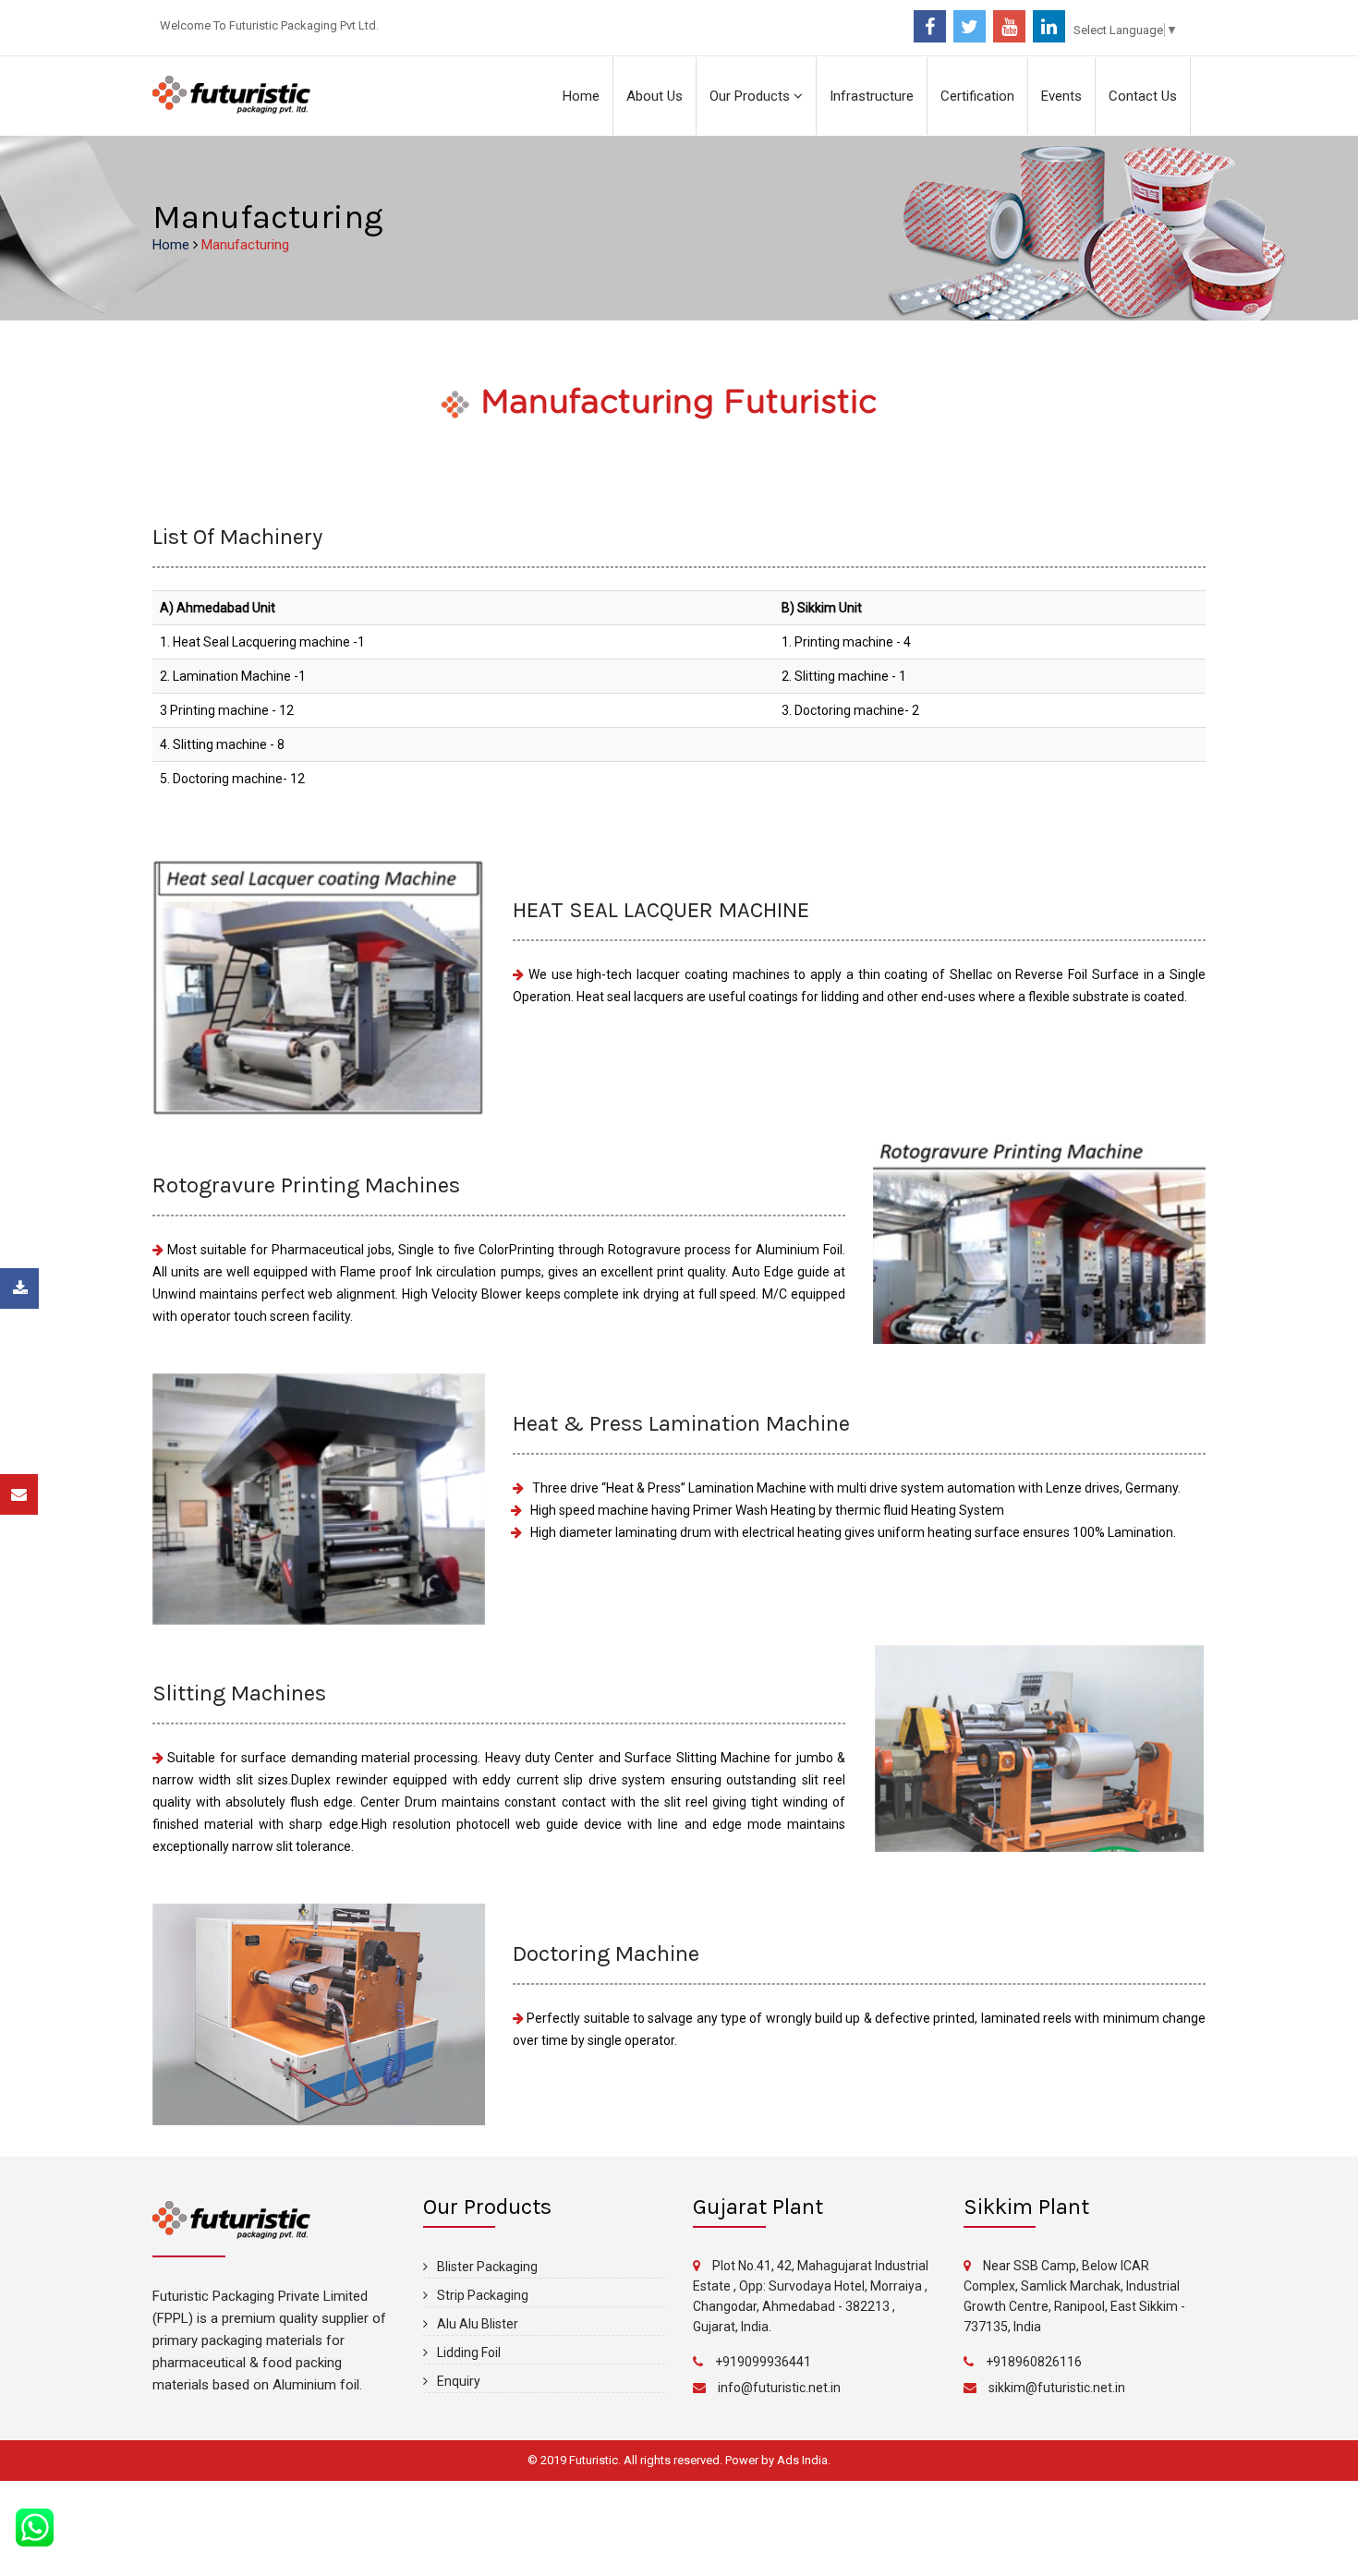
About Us (655, 96)
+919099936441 (763, 2362)
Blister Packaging (487, 2267)
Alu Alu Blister (478, 2324)
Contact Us (1143, 96)
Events (1061, 96)
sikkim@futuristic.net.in (1057, 2388)
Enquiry (459, 2381)
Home (581, 96)
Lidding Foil (469, 2352)
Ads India (802, 2460)
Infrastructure (872, 96)
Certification (977, 96)
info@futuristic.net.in (779, 2388)
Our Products (752, 96)
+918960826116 (1034, 2362)
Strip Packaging (483, 2295)
